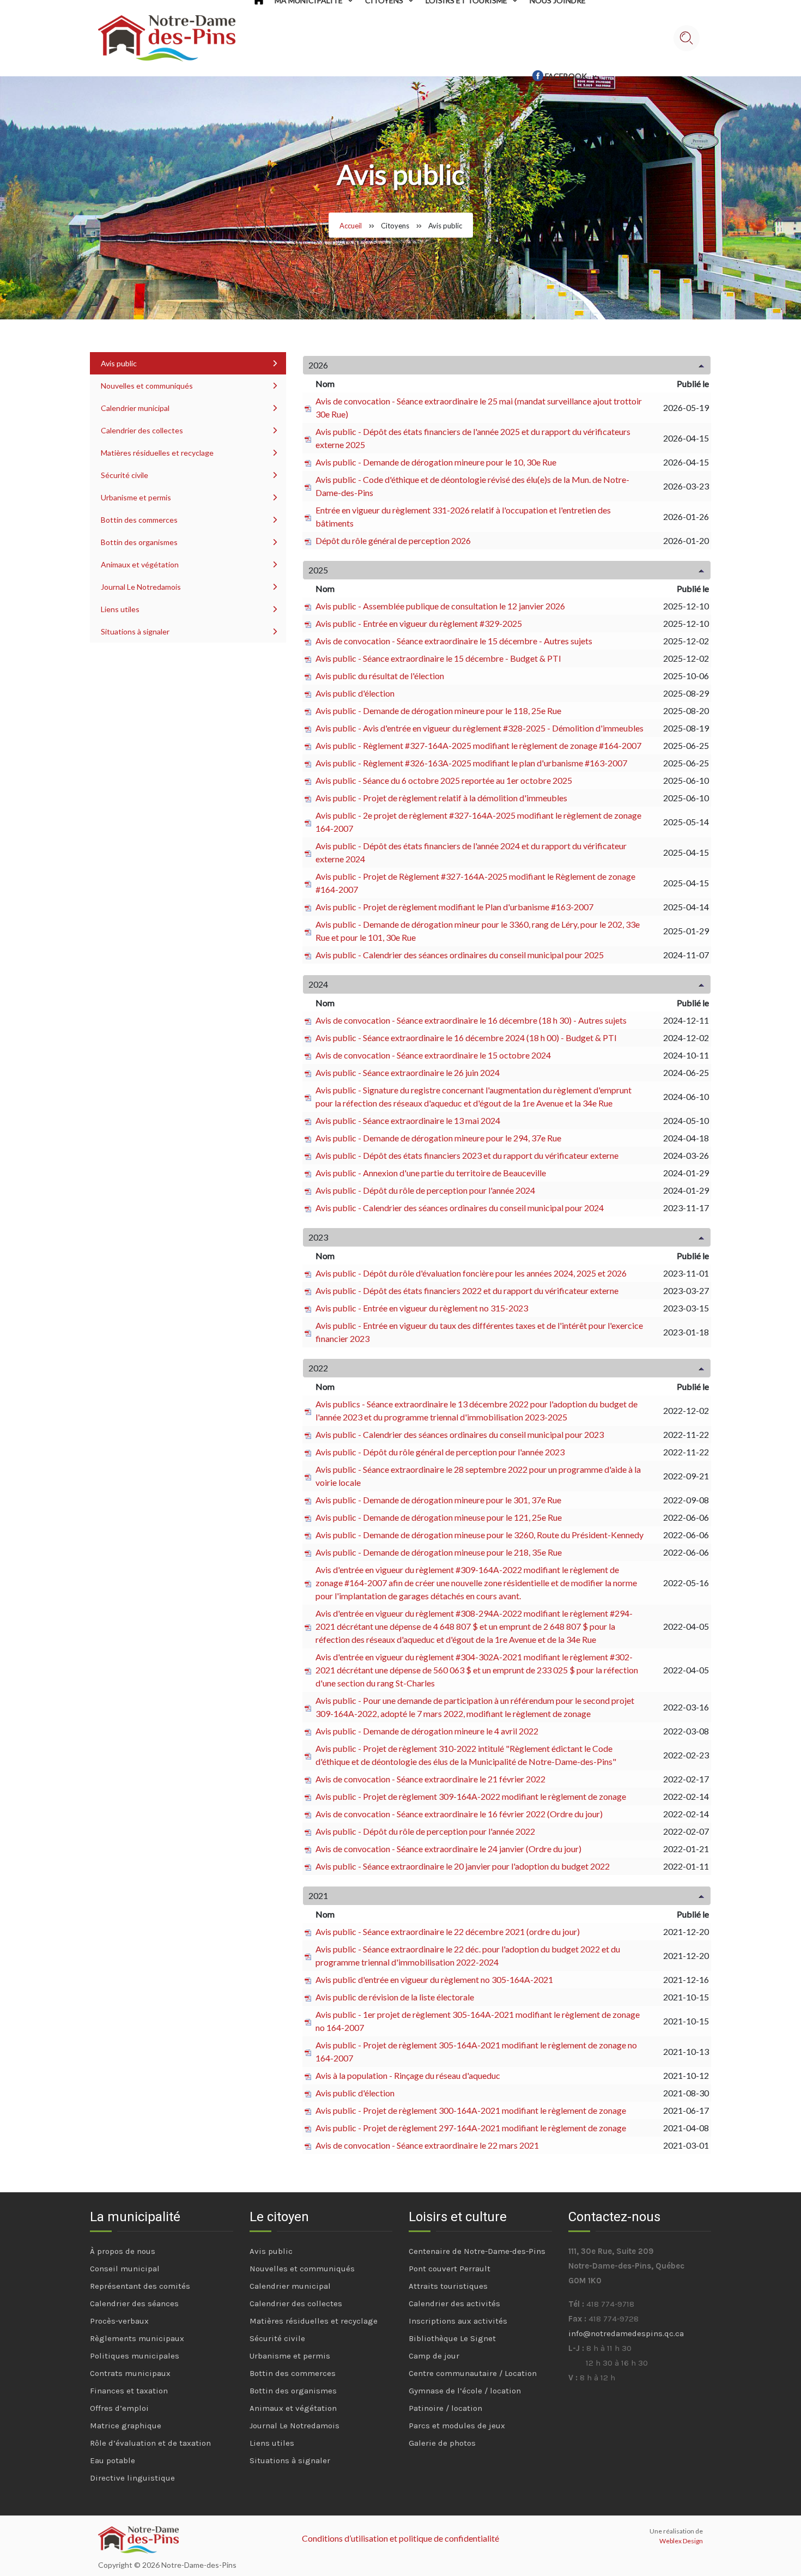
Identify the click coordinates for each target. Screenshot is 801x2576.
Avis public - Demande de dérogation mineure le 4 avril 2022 (427, 1731)
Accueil (351, 226)
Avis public (119, 363)
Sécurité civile (125, 475)
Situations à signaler (135, 631)
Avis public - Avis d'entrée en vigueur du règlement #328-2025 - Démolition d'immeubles (480, 728)
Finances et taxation (129, 2391)
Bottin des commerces (139, 520)
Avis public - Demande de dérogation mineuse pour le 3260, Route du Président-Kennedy (480, 1535)
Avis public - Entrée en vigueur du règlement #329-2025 (419, 623)
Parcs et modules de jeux (457, 2426)
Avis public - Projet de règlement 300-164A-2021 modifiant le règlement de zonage (471, 2110)
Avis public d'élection (355, 693)
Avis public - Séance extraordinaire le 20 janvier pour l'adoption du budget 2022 (463, 1866)
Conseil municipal (125, 2269)
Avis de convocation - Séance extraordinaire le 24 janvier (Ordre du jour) (448, 1849)
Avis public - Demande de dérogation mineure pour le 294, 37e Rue (438, 1138)
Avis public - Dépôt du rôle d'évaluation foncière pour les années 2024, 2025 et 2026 (471, 1273)
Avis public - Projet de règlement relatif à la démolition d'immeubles (441, 798)
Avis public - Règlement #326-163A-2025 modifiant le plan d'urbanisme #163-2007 (471, 763)
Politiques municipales (135, 2356)
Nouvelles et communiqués (147, 386)
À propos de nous (123, 2251)
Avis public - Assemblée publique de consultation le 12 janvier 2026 (440, 606)
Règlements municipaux (137, 2338)
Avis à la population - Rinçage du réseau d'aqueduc (408, 2075)
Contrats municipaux (130, 2373)
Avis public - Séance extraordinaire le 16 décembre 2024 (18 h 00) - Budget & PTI (466, 1038)
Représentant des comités (140, 2286)
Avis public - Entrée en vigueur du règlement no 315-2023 (422, 1308)
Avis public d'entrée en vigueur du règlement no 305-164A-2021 (434, 1979)
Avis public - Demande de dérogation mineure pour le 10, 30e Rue (436, 462)
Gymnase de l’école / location (465, 2391)
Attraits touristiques (448, 2286)
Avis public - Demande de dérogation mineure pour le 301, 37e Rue (438, 1500)
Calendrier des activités (454, 2303)
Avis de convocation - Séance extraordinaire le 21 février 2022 (430, 1779)
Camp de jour (434, 2356)
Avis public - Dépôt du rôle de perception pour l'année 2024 (425, 1190)
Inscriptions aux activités (458, 2321)
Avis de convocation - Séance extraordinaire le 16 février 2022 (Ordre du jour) (459, 1814)
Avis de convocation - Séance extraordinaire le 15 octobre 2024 (433, 1055)
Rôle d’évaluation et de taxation (150, 2443)
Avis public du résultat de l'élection (380, 676)
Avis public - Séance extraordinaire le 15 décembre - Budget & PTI (438, 658)
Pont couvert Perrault (450, 2269)
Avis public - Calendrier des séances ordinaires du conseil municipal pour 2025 (460, 955)
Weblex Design (681, 2541)
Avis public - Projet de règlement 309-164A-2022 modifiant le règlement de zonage (471, 1796)
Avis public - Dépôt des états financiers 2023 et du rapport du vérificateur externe (467, 1155)
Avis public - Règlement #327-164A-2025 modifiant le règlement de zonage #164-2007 (478, 745)
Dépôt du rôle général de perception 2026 (393, 540)
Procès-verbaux (119, 2321)
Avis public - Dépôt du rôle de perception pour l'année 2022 (425, 1831)
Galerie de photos (442, 2443)
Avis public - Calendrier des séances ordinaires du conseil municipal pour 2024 (460, 1208)
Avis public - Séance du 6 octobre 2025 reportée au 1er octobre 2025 (444, 780)
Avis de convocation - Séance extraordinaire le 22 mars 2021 (427, 2145)
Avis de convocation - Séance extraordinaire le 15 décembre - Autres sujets (454, 641)
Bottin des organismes (139, 542)
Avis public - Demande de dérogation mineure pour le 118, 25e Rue (438, 710)
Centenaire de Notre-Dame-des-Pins (477, 2251)
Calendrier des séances (134, 2303)
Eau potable (113, 2460)
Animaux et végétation (140, 564)
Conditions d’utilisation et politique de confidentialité (400, 2538)
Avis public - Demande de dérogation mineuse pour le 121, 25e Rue (439, 1517)
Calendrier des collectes (142, 430)
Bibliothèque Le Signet (452, 2338)
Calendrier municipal (135, 408)
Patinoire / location (445, 2408)
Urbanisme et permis (136, 497)
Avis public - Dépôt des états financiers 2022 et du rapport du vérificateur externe (467, 1290)
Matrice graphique (126, 2426)
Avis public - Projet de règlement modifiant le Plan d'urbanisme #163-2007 (454, 907)
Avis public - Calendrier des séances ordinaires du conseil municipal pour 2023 (460, 1434)
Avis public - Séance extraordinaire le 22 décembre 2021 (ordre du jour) (448, 1931)
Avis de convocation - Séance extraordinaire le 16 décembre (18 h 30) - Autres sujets (471, 1020)
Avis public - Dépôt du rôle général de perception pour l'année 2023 (440, 1452)
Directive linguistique (132, 2478)
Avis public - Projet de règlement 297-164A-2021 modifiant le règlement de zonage (471, 2128)
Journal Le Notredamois (141, 587)
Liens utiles (120, 609)
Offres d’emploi (119, 2408)
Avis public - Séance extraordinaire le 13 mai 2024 (408, 1120)
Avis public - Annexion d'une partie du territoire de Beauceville (431, 1173)
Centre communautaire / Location (473, 2373)
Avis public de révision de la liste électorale (395, 1997)
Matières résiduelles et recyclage (157, 453)
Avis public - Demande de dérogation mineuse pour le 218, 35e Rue (439, 1552)
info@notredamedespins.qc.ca (626, 2333)
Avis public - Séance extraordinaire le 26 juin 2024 (408, 1072)
